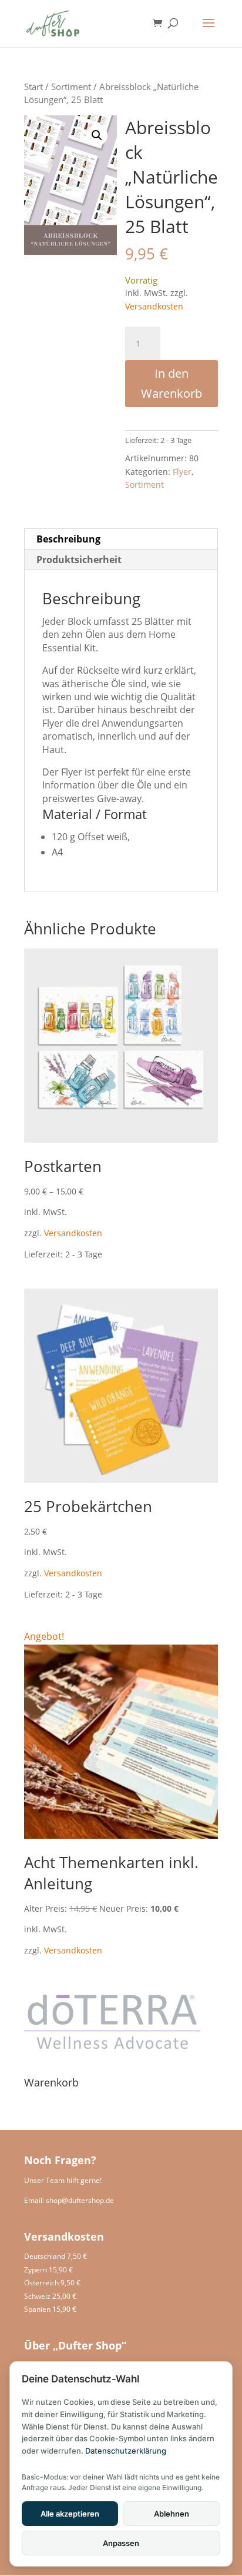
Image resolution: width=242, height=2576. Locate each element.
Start (33, 86)
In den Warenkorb (172, 383)
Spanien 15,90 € (50, 2309)
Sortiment (71, 86)
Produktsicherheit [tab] (79, 560)
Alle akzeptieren (70, 2514)
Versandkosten (154, 306)
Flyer (182, 472)
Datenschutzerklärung (126, 2451)
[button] (97, 135)
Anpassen (121, 2543)
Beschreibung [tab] (68, 539)
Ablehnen (172, 2514)
